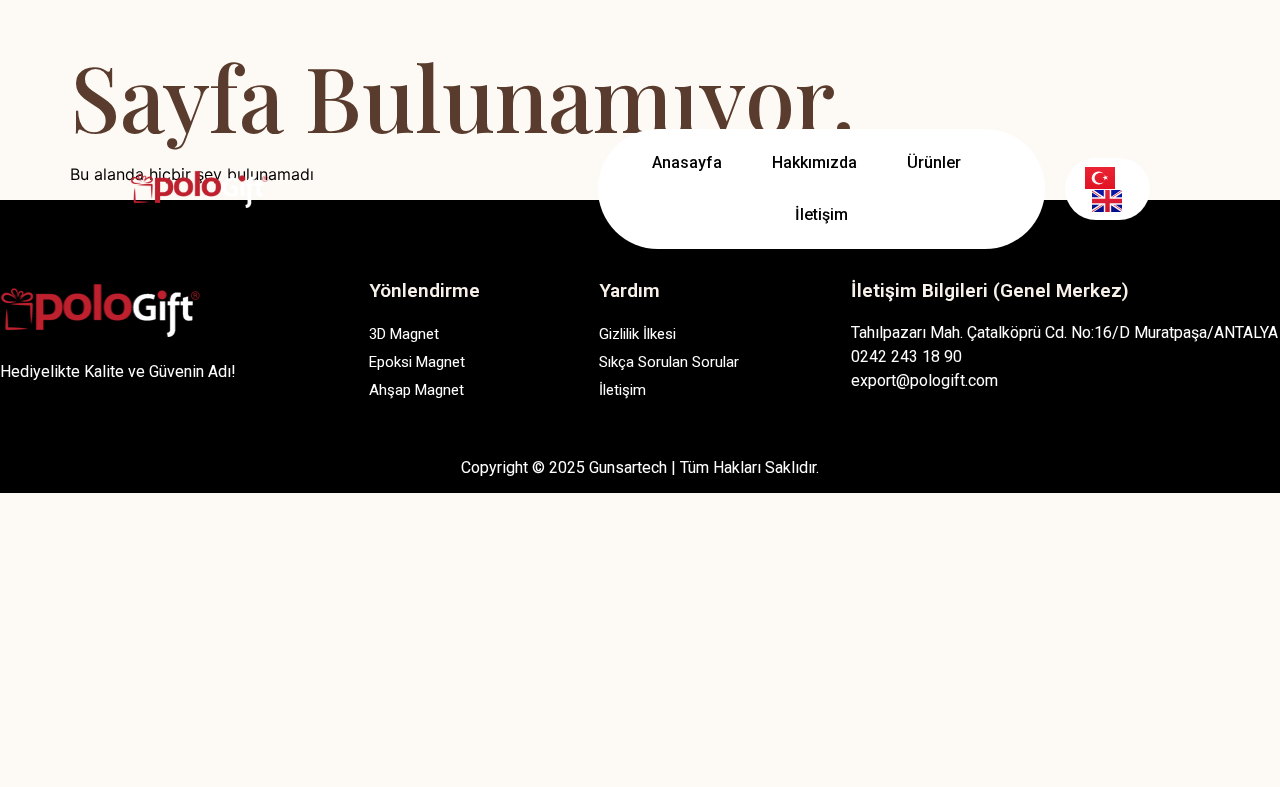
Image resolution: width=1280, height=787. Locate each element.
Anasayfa (687, 162)
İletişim (821, 214)
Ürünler (934, 162)
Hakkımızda (814, 162)
